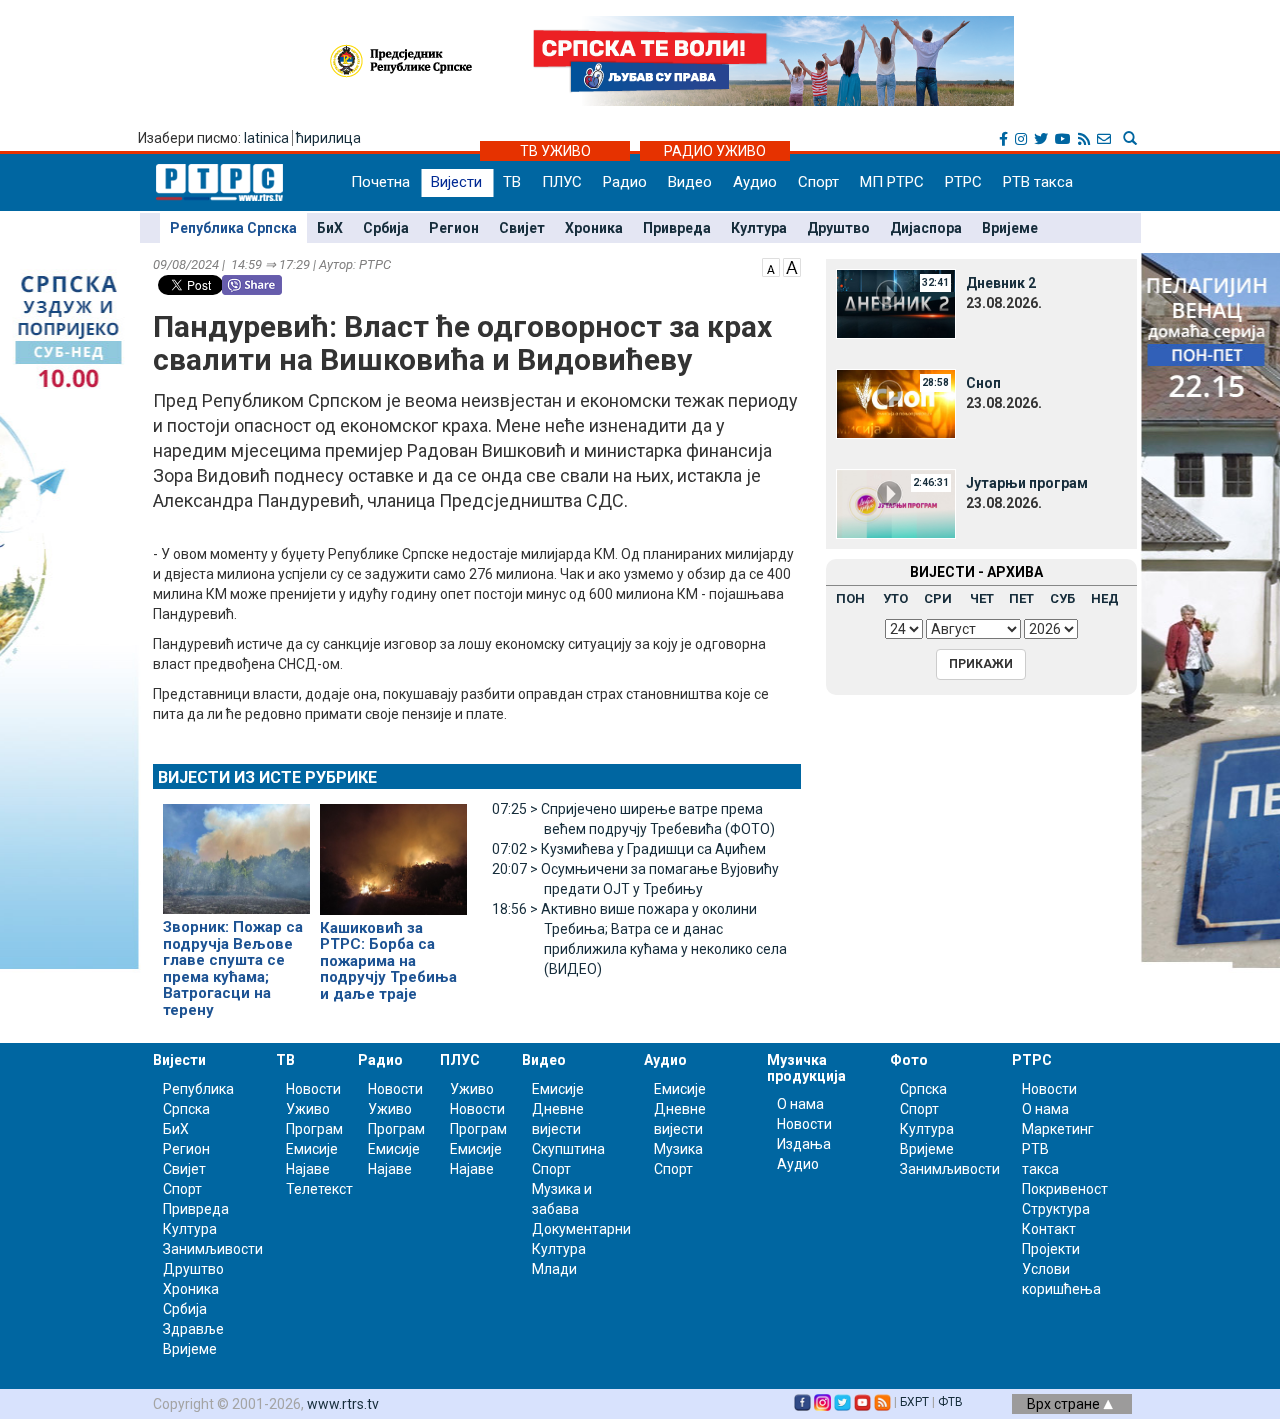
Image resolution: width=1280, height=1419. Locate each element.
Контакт (1049, 1229)
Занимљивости (213, 1249)
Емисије (312, 1149)
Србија (386, 228)
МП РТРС (892, 182)
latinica (266, 138)
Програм (314, 1129)
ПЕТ (1021, 598)
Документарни (581, 1229)
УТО (895, 598)
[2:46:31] (896, 503)
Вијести (456, 182)
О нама (800, 1104)
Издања (804, 1144)
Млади (554, 1269)
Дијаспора (926, 228)
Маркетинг (1058, 1129)
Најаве (308, 1169)
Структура (1056, 1209)
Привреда (677, 228)
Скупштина (568, 1149)
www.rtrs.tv (343, 1404)
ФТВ (950, 1402)
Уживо (308, 1109)
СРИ (938, 598)
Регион (454, 228)
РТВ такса (1038, 182)
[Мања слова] (771, 266)
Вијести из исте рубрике (267, 777)
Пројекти (1051, 1249)
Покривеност (1065, 1189)
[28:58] (896, 403)
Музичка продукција (806, 1067)
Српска (923, 1089)
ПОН (850, 598)
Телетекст (319, 1189)
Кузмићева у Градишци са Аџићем (629, 849)
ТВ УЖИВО (555, 151)
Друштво (838, 228)
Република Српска (233, 228)
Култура (759, 228)
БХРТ (914, 1402)
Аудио (755, 182)
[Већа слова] (792, 266)
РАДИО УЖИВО (715, 151)
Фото (909, 1060)
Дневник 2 (1001, 283)
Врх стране (1065, 1404)
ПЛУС (562, 182)
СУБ (1062, 598)
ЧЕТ (982, 598)
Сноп (983, 383)
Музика (678, 1149)
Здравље (193, 1329)
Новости (313, 1089)
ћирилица (328, 138)
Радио (625, 182)
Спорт (818, 182)
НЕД (1105, 598)
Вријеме (1010, 228)
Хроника (594, 228)
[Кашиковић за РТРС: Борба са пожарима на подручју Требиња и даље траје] (393, 851)
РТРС (963, 182)
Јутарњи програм (1027, 483)
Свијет (522, 228)
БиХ (330, 228)
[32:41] (896, 303)
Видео (690, 182)
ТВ (512, 182)
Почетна (380, 182)
